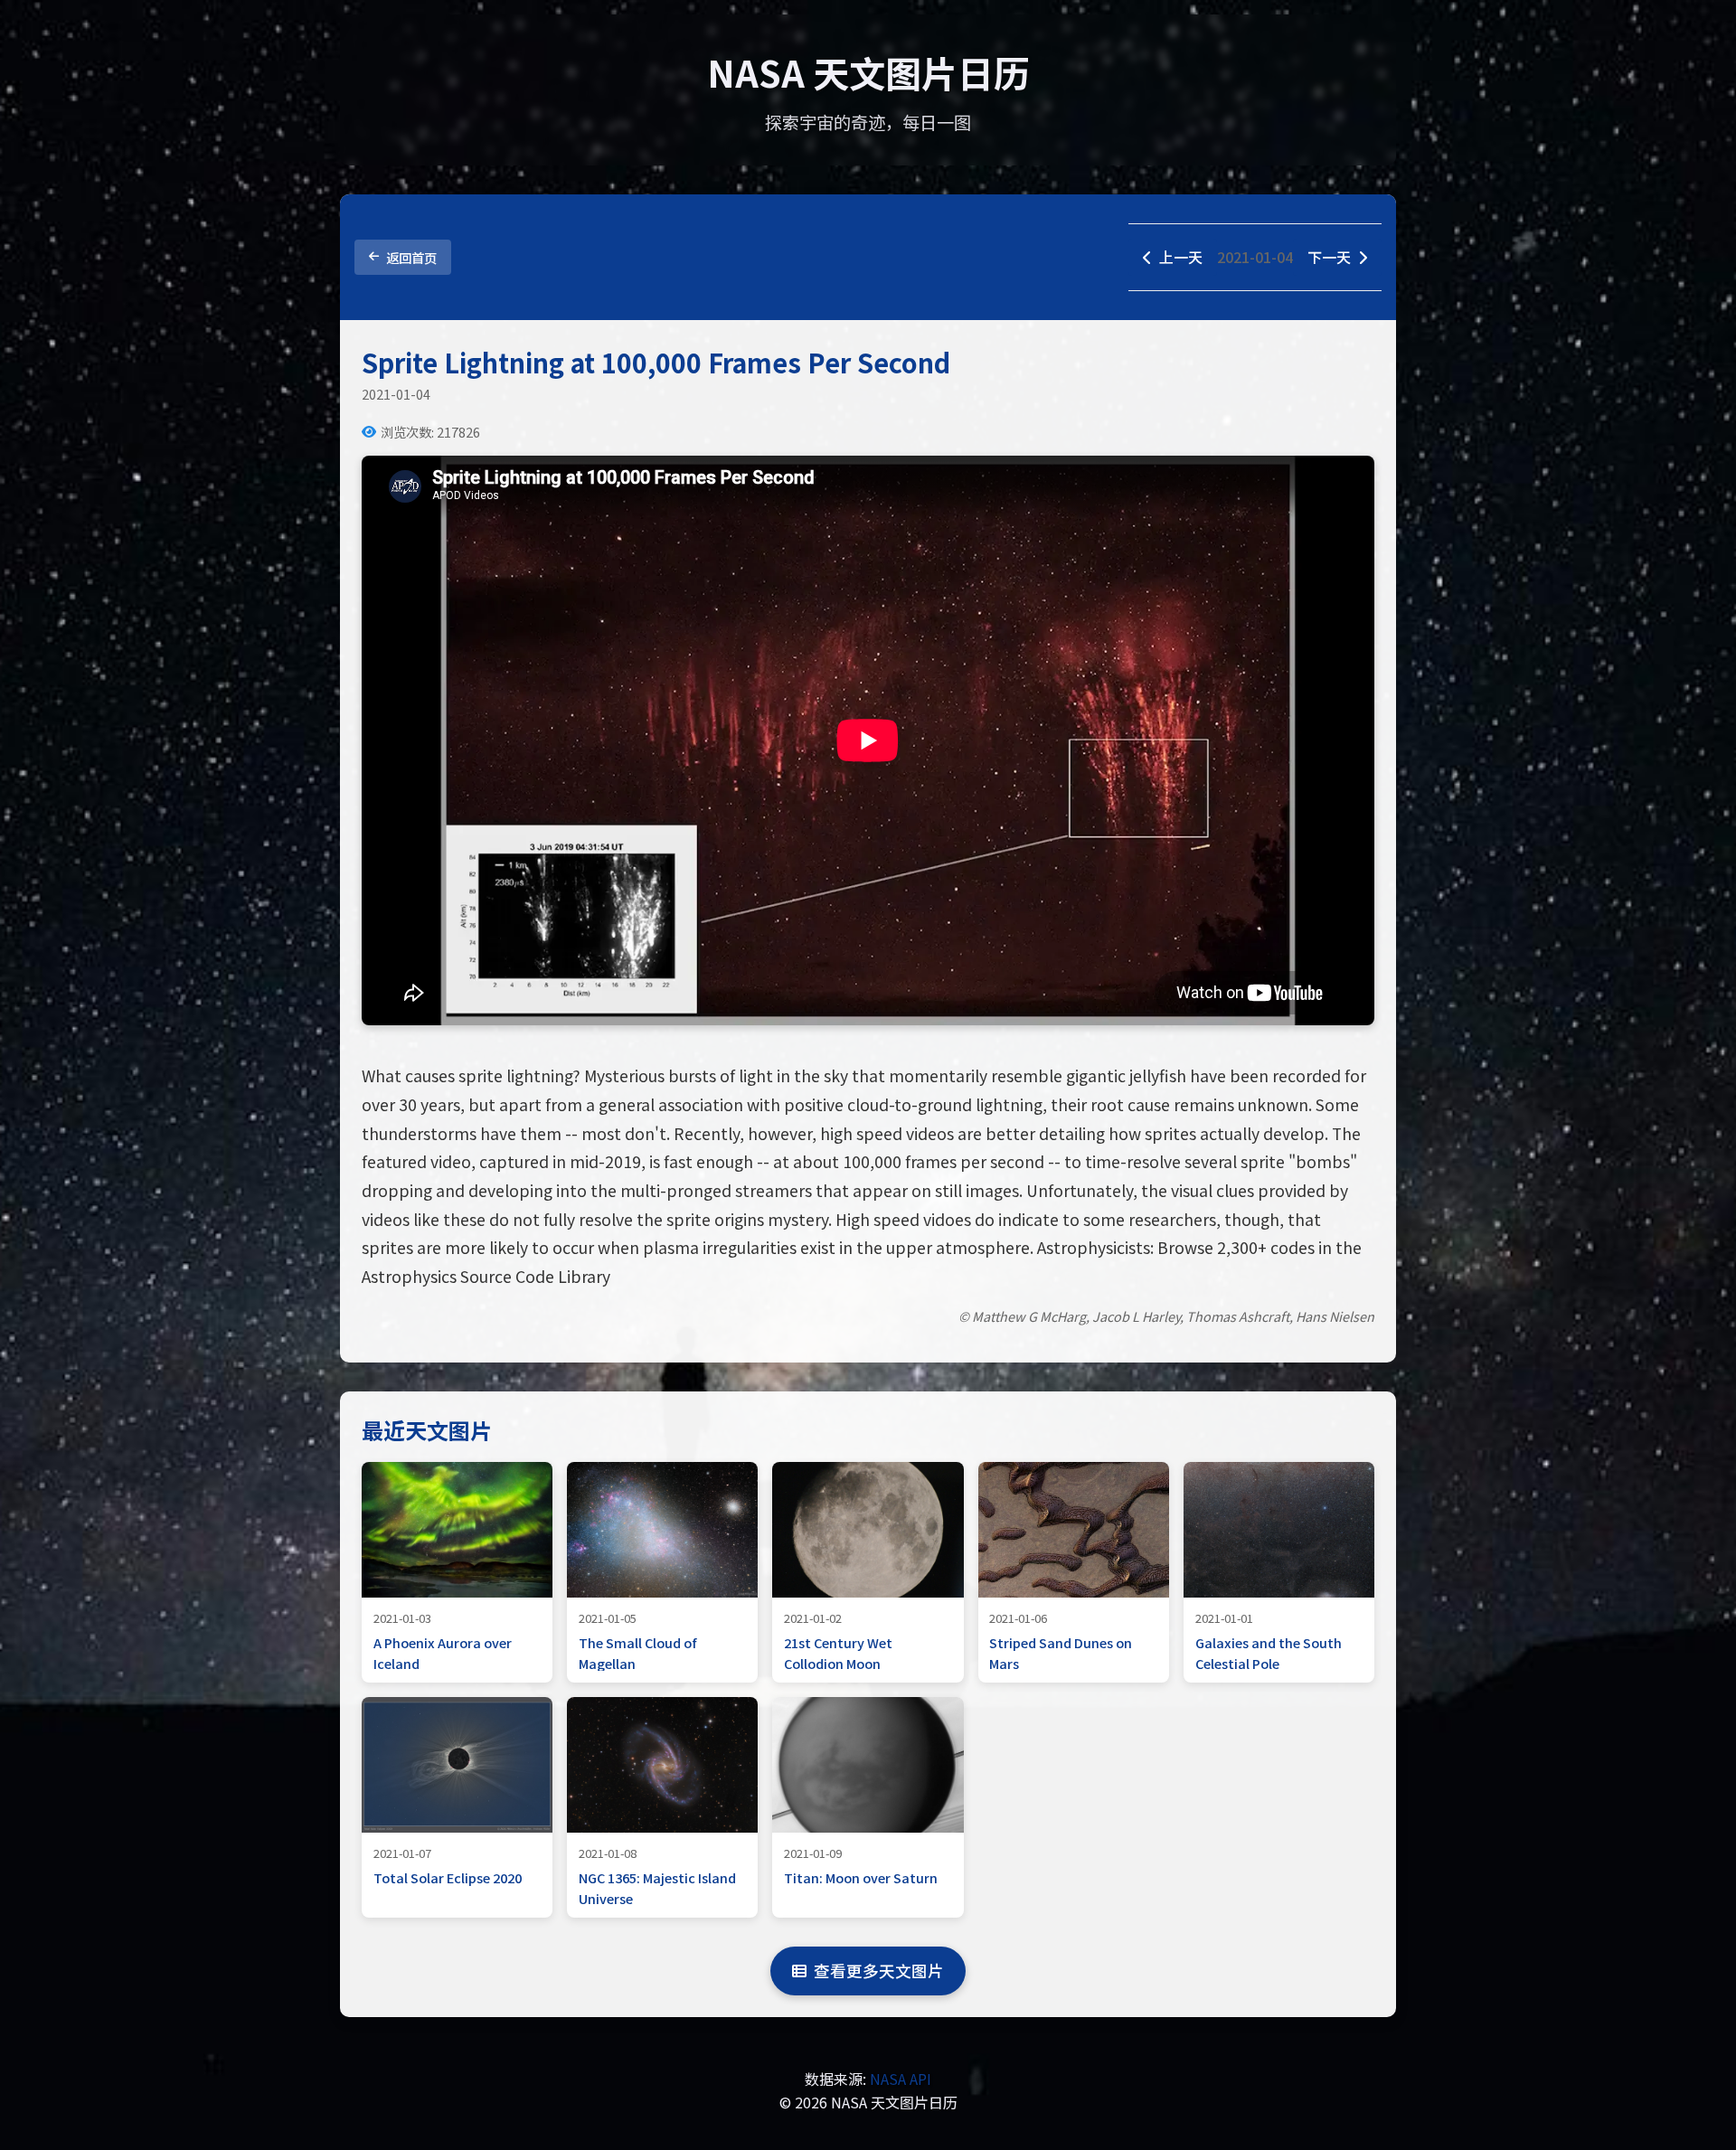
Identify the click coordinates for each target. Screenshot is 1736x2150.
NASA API (901, 2079)
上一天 (1181, 257)
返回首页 (411, 257)
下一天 (1329, 257)
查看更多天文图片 (879, 1971)
